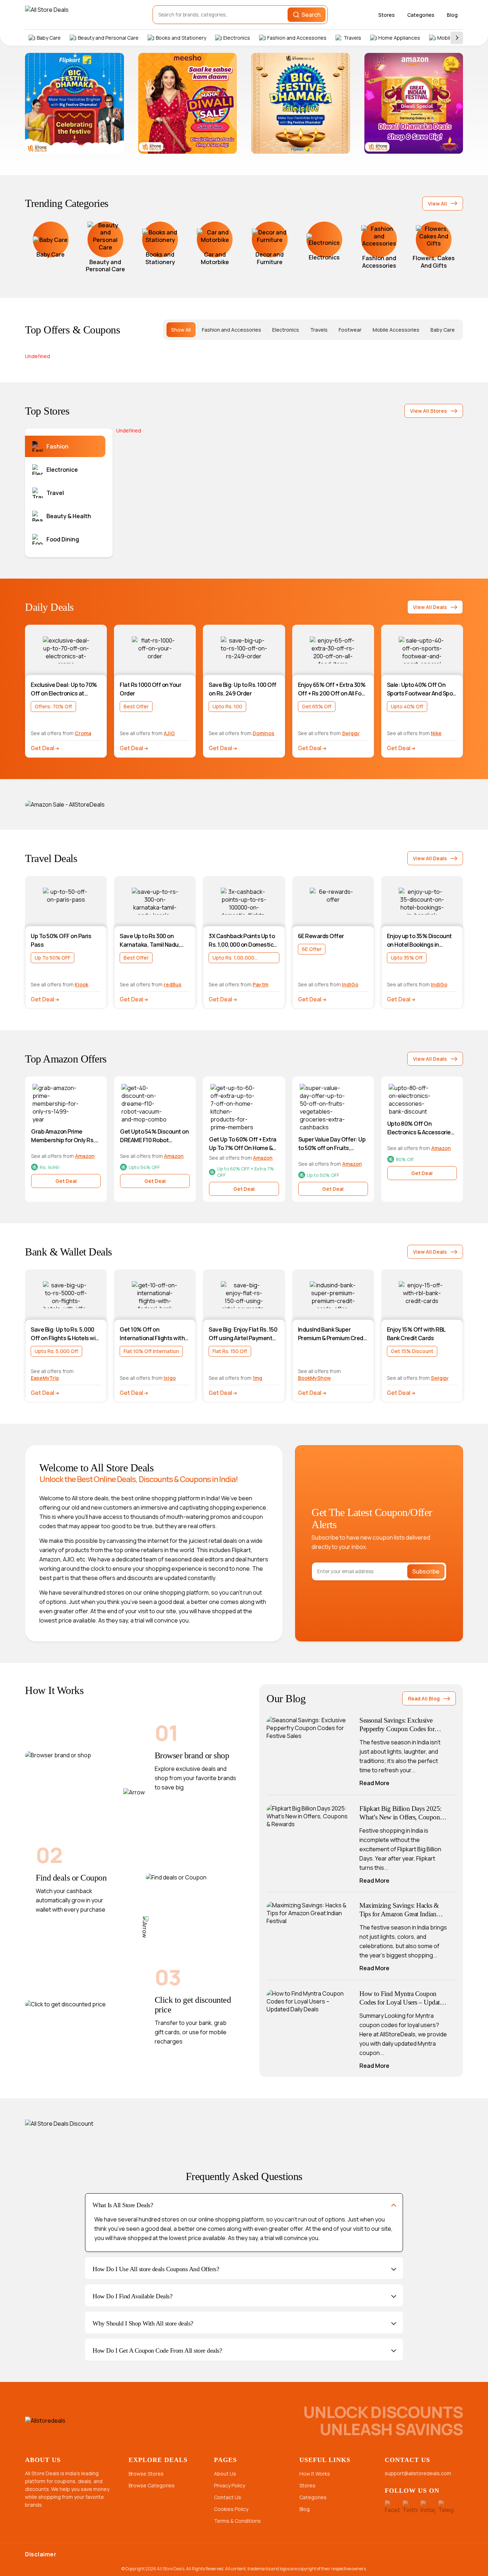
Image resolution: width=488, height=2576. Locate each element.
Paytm (260, 984)
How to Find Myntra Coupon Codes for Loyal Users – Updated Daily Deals (403, 1998)
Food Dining (63, 539)
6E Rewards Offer (321, 936)
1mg (257, 1378)
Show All (181, 330)
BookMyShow (314, 1378)
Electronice (62, 470)
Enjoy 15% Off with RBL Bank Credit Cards (416, 1334)
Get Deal (43, 748)
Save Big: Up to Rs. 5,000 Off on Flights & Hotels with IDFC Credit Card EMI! (66, 1334)
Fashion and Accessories (297, 38)
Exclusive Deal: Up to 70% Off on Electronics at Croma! (64, 689)
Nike (436, 733)
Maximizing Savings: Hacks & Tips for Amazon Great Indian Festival (399, 1910)
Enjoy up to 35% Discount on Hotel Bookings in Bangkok (419, 940)
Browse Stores (146, 2474)
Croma (83, 733)
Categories (421, 15)
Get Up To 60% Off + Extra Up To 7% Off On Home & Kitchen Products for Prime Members (244, 1144)
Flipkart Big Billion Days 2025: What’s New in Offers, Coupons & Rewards (401, 1813)
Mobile (445, 38)
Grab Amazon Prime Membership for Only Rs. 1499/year (63, 1136)
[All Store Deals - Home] (66, 15)
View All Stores (429, 411)
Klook (81, 984)
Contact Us (228, 2497)
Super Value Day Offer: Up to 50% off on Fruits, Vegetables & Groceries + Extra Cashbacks (332, 1144)
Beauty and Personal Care (108, 38)
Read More (374, 1783)
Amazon (85, 1156)
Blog (452, 15)
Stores (387, 15)
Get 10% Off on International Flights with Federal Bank (152, 1334)
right (457, 38)
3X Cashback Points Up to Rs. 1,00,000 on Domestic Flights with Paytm (242, 940)
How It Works (315, 2474)
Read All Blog (424, 1698)
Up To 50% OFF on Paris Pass (61, 940)
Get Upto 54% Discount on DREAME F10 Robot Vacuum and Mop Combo (154, 1136)
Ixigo (170, 1378)
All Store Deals (171, 2569)
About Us (225, 2474)
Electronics (237, 38)
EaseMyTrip (45, 1378)
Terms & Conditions (237, 2521)
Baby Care (49, 38)
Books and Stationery (181, 38)
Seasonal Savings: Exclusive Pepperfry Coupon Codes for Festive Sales (397, 1725)
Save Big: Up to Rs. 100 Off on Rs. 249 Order (243, 689)
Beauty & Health (69, 516)
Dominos (263, 733)
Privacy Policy (230, 2485)
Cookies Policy (231, 2509)
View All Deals (430, 607)
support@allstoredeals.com (418, 2473)
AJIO (169, 733)
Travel (55, 493)
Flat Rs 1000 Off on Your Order (150, 689)
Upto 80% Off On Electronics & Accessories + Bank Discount (421, 1128)
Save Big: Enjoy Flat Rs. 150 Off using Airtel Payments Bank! (243, 1334)
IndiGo (350, 984)
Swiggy (351, 733)
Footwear (350, 330)
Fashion (58, 446)
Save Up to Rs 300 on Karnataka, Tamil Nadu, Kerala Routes (150, 940)
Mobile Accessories (396, 330)
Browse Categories (152, 2485)
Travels (352, 38)
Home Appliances (399, 38)
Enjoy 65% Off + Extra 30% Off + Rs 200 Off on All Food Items (333, 689)
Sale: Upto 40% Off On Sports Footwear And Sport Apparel (422, 689)
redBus (173, 984)
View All (437, 204)
